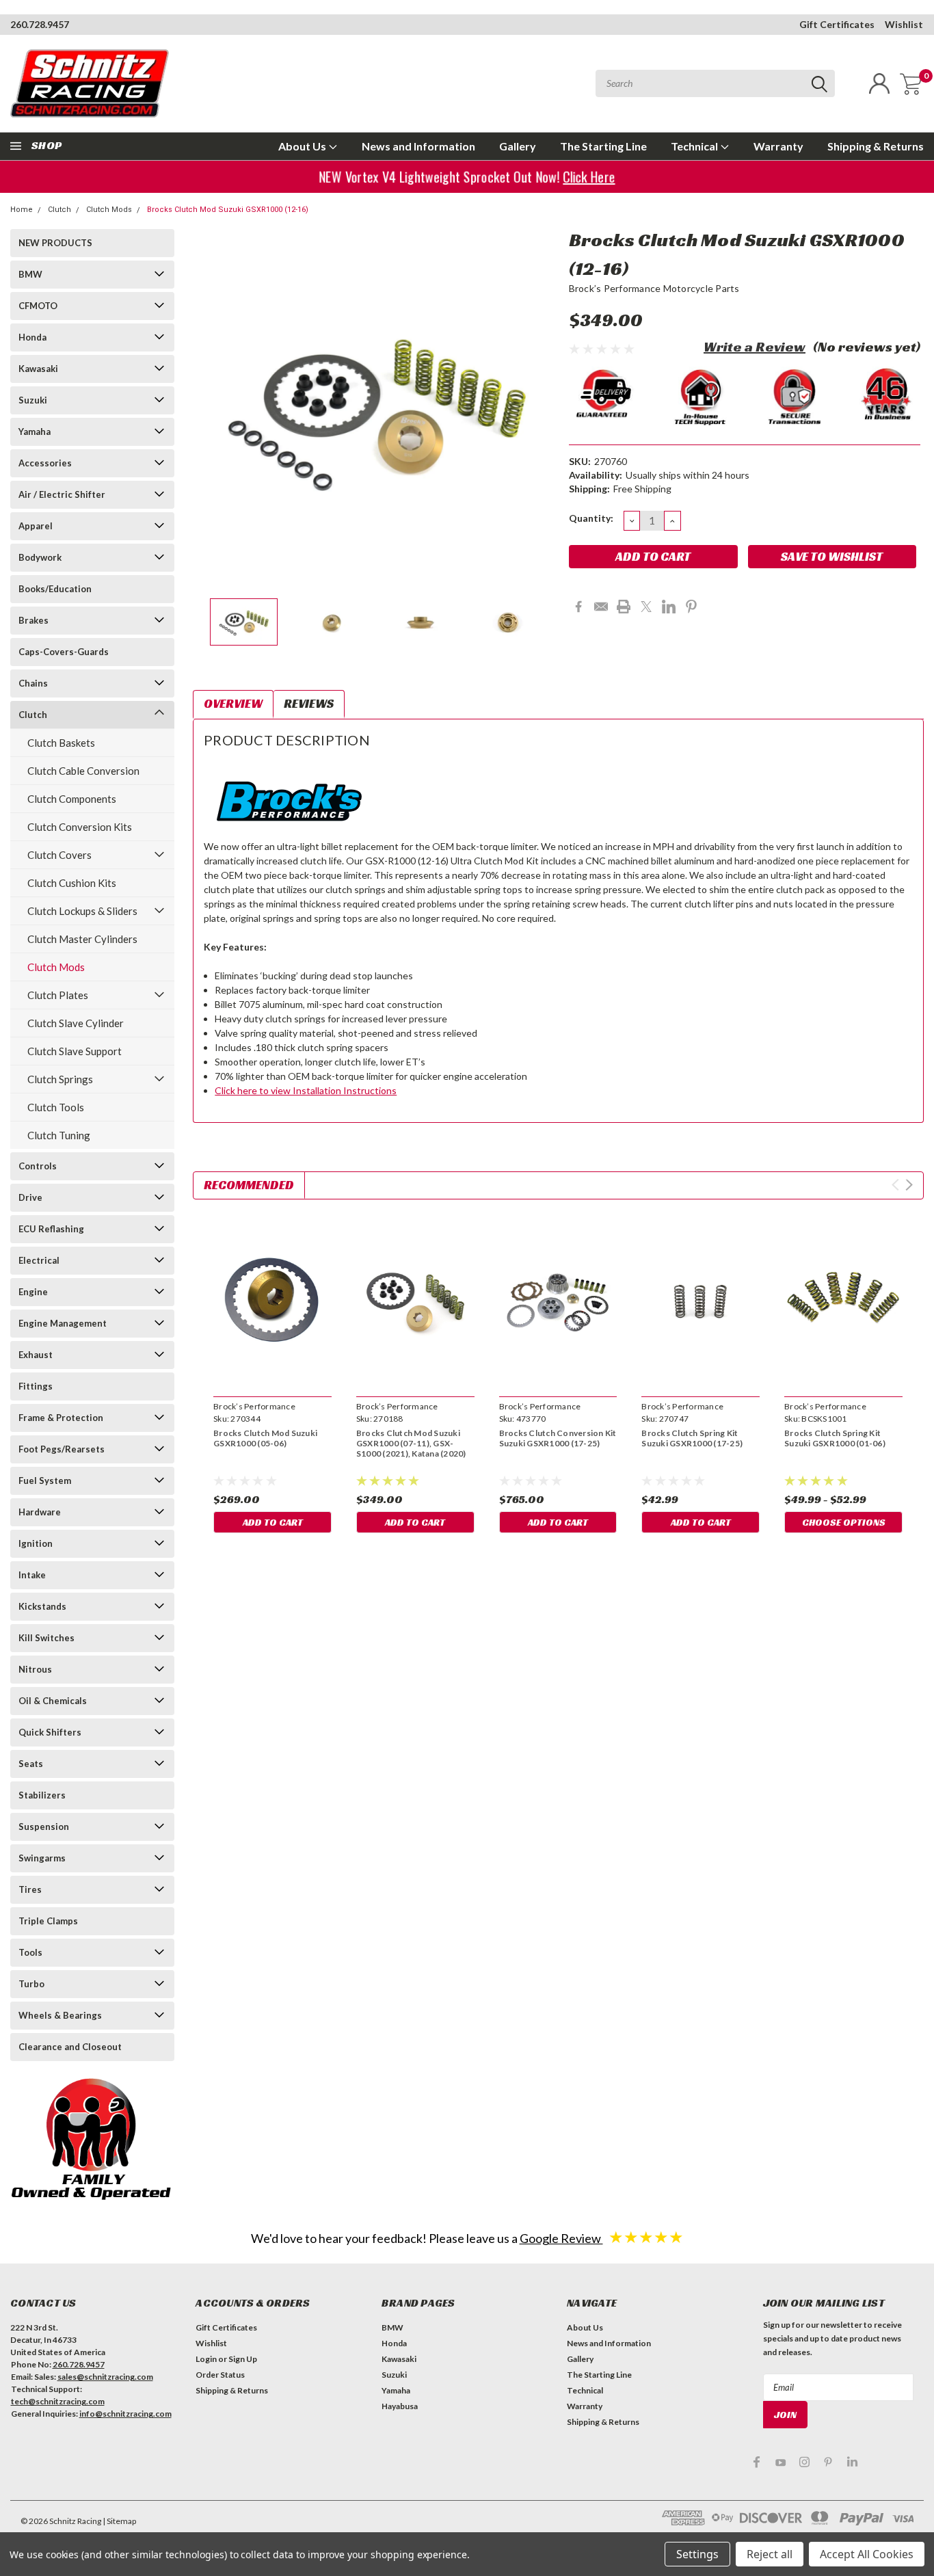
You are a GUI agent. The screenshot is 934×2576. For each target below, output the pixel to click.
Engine (33, 1292)
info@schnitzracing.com (125, 2414)
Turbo (31, 1984)
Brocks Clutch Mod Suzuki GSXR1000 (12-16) (228, 210)
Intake (32, 1575)
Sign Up (243, 2359)
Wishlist (904, 24)
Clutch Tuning (59, 1135)
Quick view (273, 1300)
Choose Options (844, 1522)
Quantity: (591, 518)
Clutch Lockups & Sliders (82, 911)
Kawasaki (38, 369)
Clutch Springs (60, 1079)
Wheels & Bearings (60, 2015)
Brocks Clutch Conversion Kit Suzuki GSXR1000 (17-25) (558, 1438)
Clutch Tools (56, 1107)
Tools (30, 1952)
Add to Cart (273, 1522)
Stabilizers (42, 1795)
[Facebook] (578, 607)
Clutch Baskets (61, 743)
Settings (697, 2554)
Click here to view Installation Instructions (306, 1090)
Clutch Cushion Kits (72, 883)
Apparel (36, 526)
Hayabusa (400, 2406)
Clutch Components (72, 799)
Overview (233, 703)
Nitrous (35, 1669)
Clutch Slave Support (75, 1051)
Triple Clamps (48, 1921)
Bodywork (40, 557)
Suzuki (33, 400)
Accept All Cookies (867, 2554)
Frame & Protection (61, 1418)
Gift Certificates (837, 24)
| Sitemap (119, 2521)
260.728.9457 (40, 24)
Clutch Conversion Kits (80, 827)
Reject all (770, 2554)
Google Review (561, 2238)
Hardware (40, 1512)
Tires (30, 1889)
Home (22, 210)
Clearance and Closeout (70, 2047)
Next (542, 409)
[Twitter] (646, 607)
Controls (38, 1166)
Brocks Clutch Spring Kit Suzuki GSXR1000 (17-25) (692, 1438)
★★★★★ (646, 2236)
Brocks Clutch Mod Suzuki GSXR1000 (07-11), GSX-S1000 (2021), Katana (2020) (411, 1443)
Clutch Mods (109, 210)
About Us (303, 146)
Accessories (45, 463)
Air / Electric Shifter (62, 494)
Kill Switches (46, 1638)
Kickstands (42, 1606)
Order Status (220, 2375)
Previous (210, 409)
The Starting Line (603, 146)
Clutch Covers (59, 855)
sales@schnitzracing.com (105, 2377)
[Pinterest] (691, 607)
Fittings (36, 1386)
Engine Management (63, 1323)
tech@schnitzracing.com (58, 2401)
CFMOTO (38, 306)
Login (206, 2359)
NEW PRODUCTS (55, 243)
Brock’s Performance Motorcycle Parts (654, 288)
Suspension (44, 1827)
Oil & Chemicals (53, 1701)
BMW (30, 274)
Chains (33, 683)
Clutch (59, 210)
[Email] (601, 607)
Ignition (36, 1543)
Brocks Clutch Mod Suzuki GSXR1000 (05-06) (265, 1438)
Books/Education (55, 589)
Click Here (592, 177)
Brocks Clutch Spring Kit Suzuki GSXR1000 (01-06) (835, 1438)
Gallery (518, 146)
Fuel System (45, 1480)
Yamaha (35, 431)
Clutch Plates (58, 995)
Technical (695, 146)
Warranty (778, 146)
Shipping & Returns (876, 146)
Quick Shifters (50, 1732)
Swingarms (42, 1858)
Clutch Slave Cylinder (76, 1023)
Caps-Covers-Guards (64, 652)
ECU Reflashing (51, 1229)
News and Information (418, 146)
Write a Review (755, 347)
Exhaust (36, 1355)
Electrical (39, 1260)
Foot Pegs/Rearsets (62, 1449)
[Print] (624, 607)
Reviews (309, 703)
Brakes (34, 620)
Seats (31, 1764)
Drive (30, 1197)
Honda (32, 337)
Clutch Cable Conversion (83, 771)
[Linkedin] (669, 607)
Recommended (249, 1185)
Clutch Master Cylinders (82, 939)
